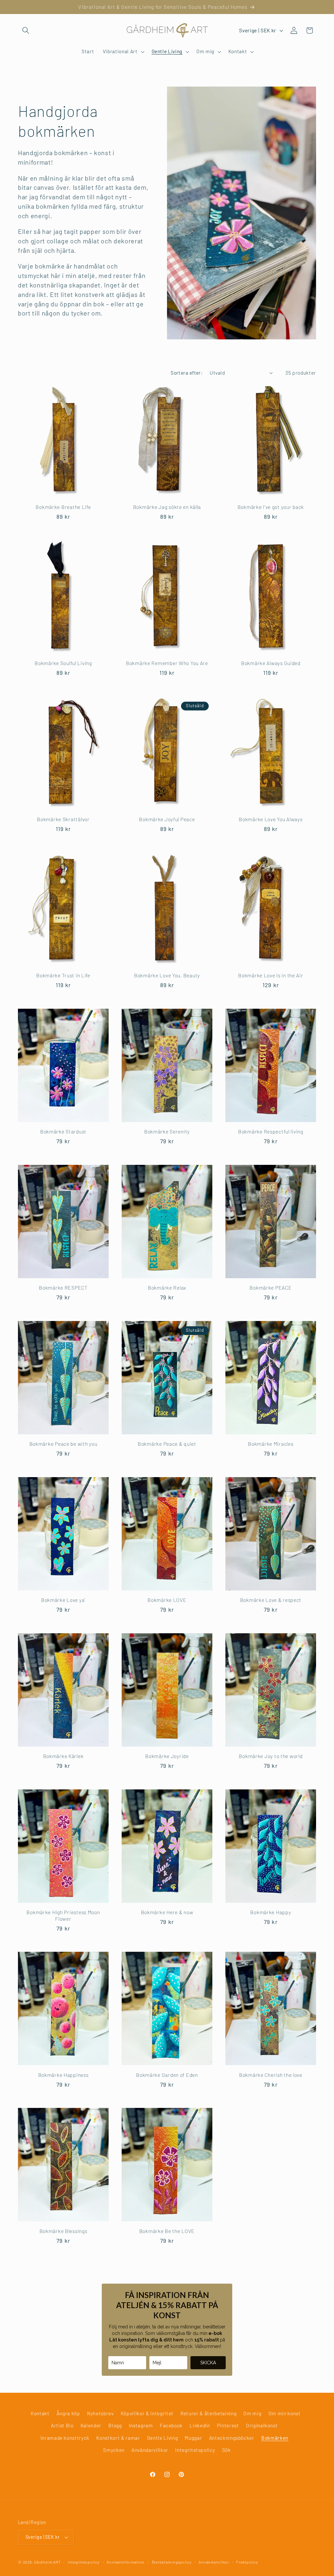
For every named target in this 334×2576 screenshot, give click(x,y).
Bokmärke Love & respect (271, 1600)
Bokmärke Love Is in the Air (271, 975)
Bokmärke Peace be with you (63, 1444)
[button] (26, 30)
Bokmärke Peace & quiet (167, 1444)
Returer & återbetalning (208, 2413)
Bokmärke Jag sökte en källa (167, 507)
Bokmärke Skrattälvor (63, 819)
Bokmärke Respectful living (271, 1131)
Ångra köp (68, 2413)
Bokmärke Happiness (63, 2075)
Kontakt (40, 2413)
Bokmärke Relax (167, 1288)
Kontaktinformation (126, 2562)
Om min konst (285, 2413)
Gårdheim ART (47, 2562)
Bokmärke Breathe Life (63, 507)
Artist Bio (62, 2425)
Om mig (252, 2413)
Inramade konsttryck (65, 2438)
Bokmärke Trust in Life (63, 975)
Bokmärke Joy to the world (271, 1756)
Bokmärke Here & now (167, 1912)
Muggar (193, 2438)
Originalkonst (262, 2425)
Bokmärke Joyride (167, 1756)
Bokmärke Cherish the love (271, 2075)
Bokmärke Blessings (63, 2231)
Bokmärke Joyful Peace (167, 819)
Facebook (171, 2425)
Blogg (115, 2425)
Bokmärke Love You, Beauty (167, 975)
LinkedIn (200, 2425)
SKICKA (208, 2363)
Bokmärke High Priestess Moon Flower (63, 1915)
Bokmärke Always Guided (271, 663)
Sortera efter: (187, 373)
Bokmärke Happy (271, 1912)
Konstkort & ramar (118, 2438)
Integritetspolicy (195, 2450)
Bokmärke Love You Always (271, 819)
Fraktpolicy (247, 2562)
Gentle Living (163, 2438)
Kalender (91, 2425)
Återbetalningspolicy (172, 2562)
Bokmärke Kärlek (63, 1756)
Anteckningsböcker (232, 2438)
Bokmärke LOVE (167, 1600)
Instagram (141, 2425)
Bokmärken (275, 2438)
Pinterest (228, 2425)
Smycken (114, 2450)
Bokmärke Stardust (63, 1131)
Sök (227, 2450)
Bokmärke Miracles (271, 1444)
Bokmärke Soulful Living (63, 663)
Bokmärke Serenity (167, 1131)
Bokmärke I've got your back (271, 507)
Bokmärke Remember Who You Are (167, 663)
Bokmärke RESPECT (63, 1288)
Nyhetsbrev (100, 2413)
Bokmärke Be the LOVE (167, 2231)
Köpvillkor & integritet (147, 2413)
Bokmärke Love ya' (63, 1600)
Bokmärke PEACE (271, 1288)
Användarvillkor (150, 2450)
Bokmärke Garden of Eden (167, 2075)
